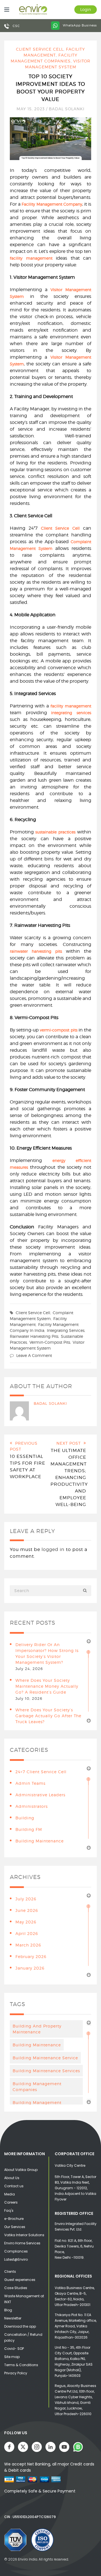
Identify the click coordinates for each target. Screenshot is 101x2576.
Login (86, 9)
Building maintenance (37, 2045)
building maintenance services (46, 2071)
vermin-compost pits (50, 1342)
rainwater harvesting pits (34, 1336)
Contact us (14, 2186)
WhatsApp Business (79, 25)
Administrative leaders (40, 1795)
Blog (8, 2310)
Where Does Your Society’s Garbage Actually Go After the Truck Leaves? (48, 1716)
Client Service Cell (40, 49)
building (25, 1818)
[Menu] (5, 10)
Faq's (9, 2210)
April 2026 (27, 1933)
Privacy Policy (16, 2373)
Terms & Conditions (21, 2365)
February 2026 (31, 1956)
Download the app (20, 2326)
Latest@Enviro (16, 2259)
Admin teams (30, 1783)
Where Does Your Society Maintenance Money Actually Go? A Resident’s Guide (47, 1686)
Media (10, 2194)
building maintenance (40, 1841)
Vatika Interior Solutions (24, 2235)
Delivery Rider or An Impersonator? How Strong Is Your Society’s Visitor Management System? (47, 1653)
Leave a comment (34, 1355)
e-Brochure (14, 2219)
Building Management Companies (37, 2087)
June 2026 (27, 1910)
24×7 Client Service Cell (41, 1772)
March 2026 (28, 1945)
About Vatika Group (21, 2170)
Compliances (16, 2251)
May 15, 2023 (31, 109)
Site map (12, 2357)
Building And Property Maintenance (37, 2029)
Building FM (29, 1829)
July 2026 (26, 1899)
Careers (11, 2202)
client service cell (33, 1313)
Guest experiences (20, 2280)
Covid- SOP (14, 2349)
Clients (10, 2272)
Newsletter (13, 2318)
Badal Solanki (67, 109)
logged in (53, 1549)
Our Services (15, 2227)
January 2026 (30, 1968)
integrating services (66, 1330)
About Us (12, 2178)
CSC (16, 26)
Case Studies (16, 2288)
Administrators (32, 1806)
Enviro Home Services (22, 2243)
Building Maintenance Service (45, 2058)
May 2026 (26, 1922)
